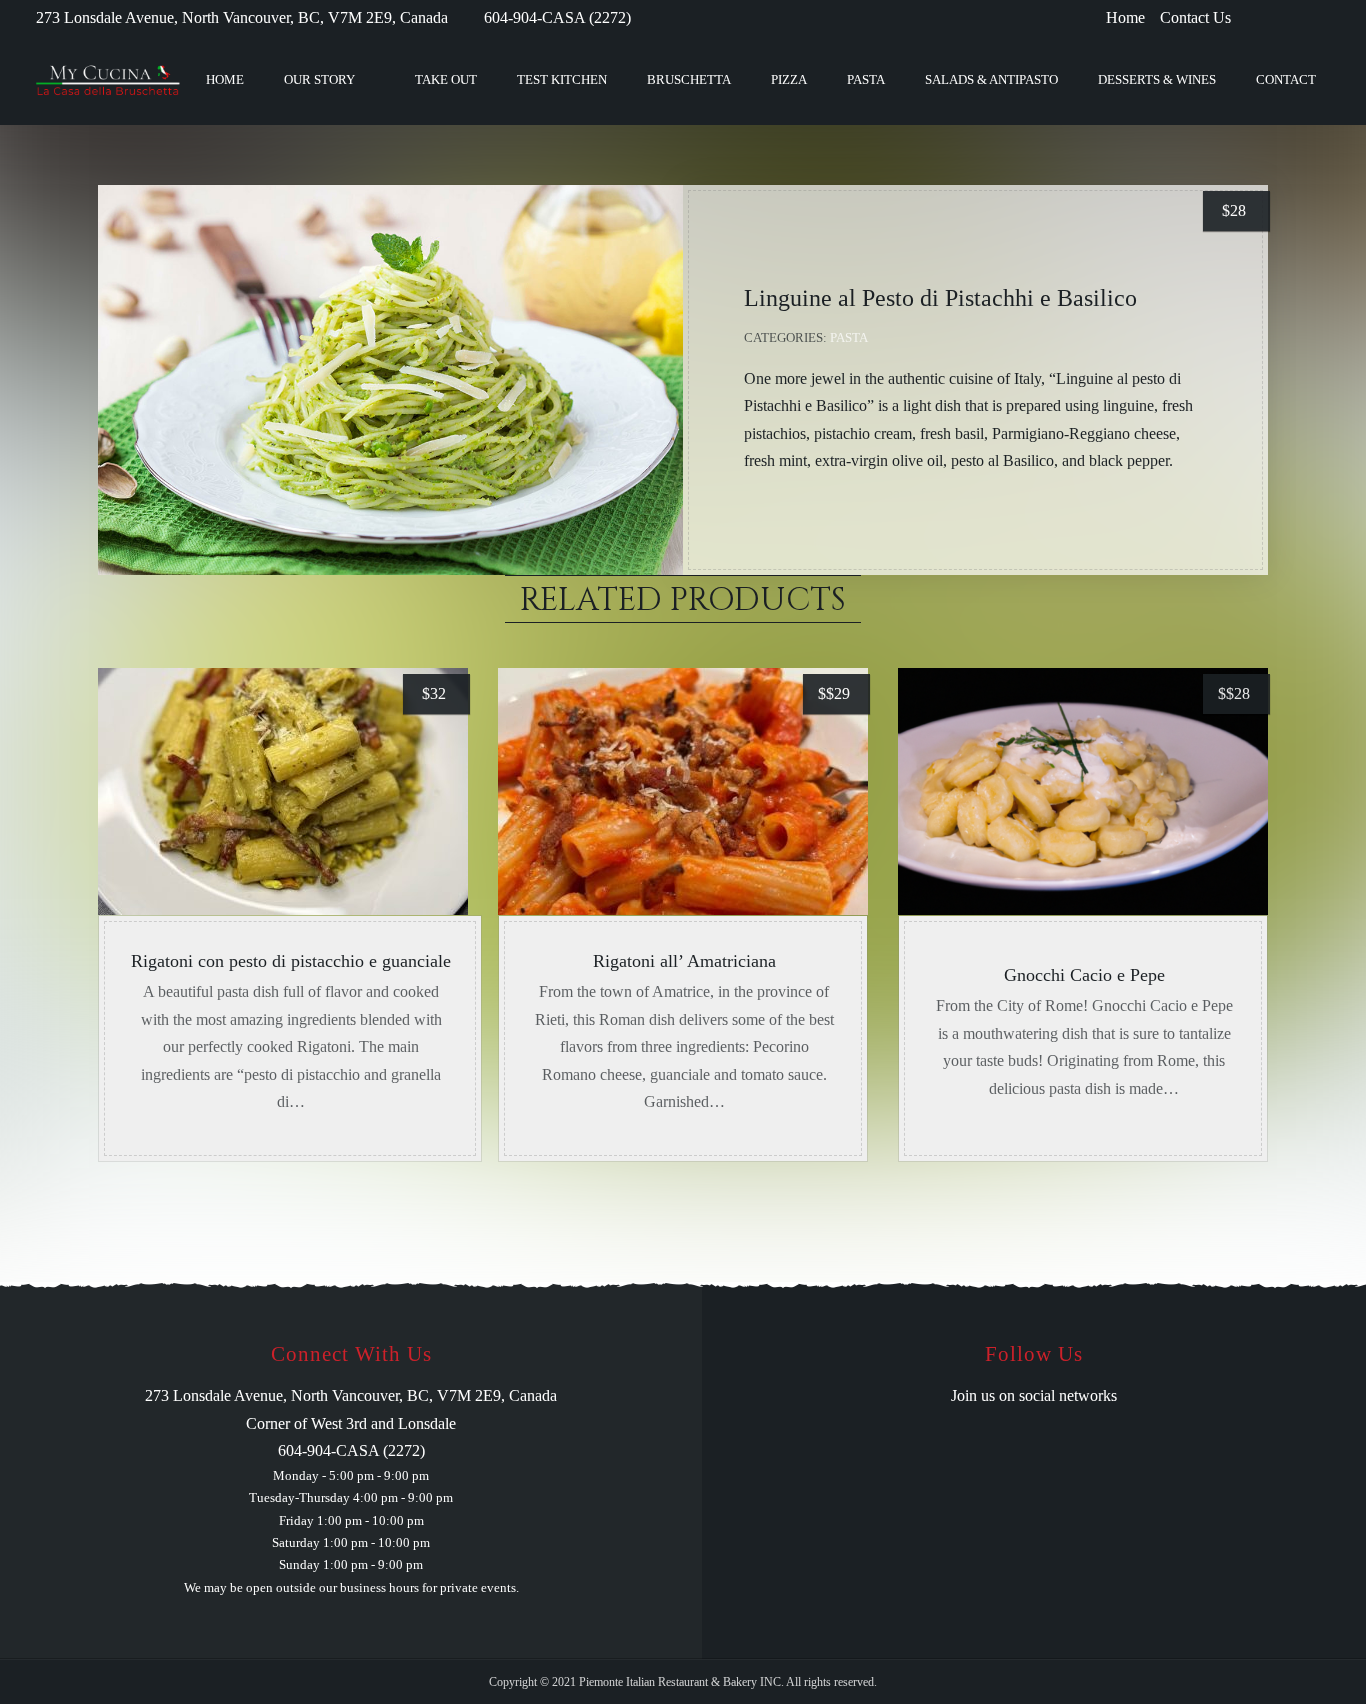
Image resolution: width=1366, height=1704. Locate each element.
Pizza (789, 79)
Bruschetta (689, 79)
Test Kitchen (562, 79)
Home (1125, 17)
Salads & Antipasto (991, 79)
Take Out (446, 79)
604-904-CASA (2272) (557, 17)
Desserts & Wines (1157, 79)
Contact (1286, 79)
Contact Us (1195, 17)
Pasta (866, 79)
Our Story (319, 79)
